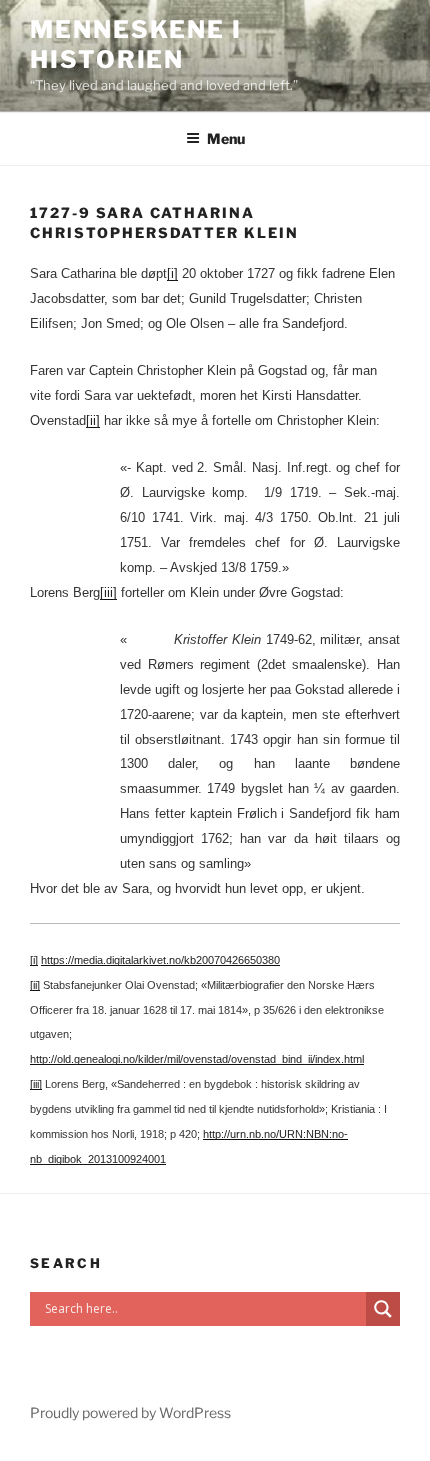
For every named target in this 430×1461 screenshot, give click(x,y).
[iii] (108, 592)
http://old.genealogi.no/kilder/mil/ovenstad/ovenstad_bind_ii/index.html (197, 1059)
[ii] (93, 420)
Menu (226, 138)
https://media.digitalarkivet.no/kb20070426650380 (160, 960)
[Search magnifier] (383, 1309)
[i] (172, 273)
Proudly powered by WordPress (130, 1412)
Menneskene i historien (136, 44)
